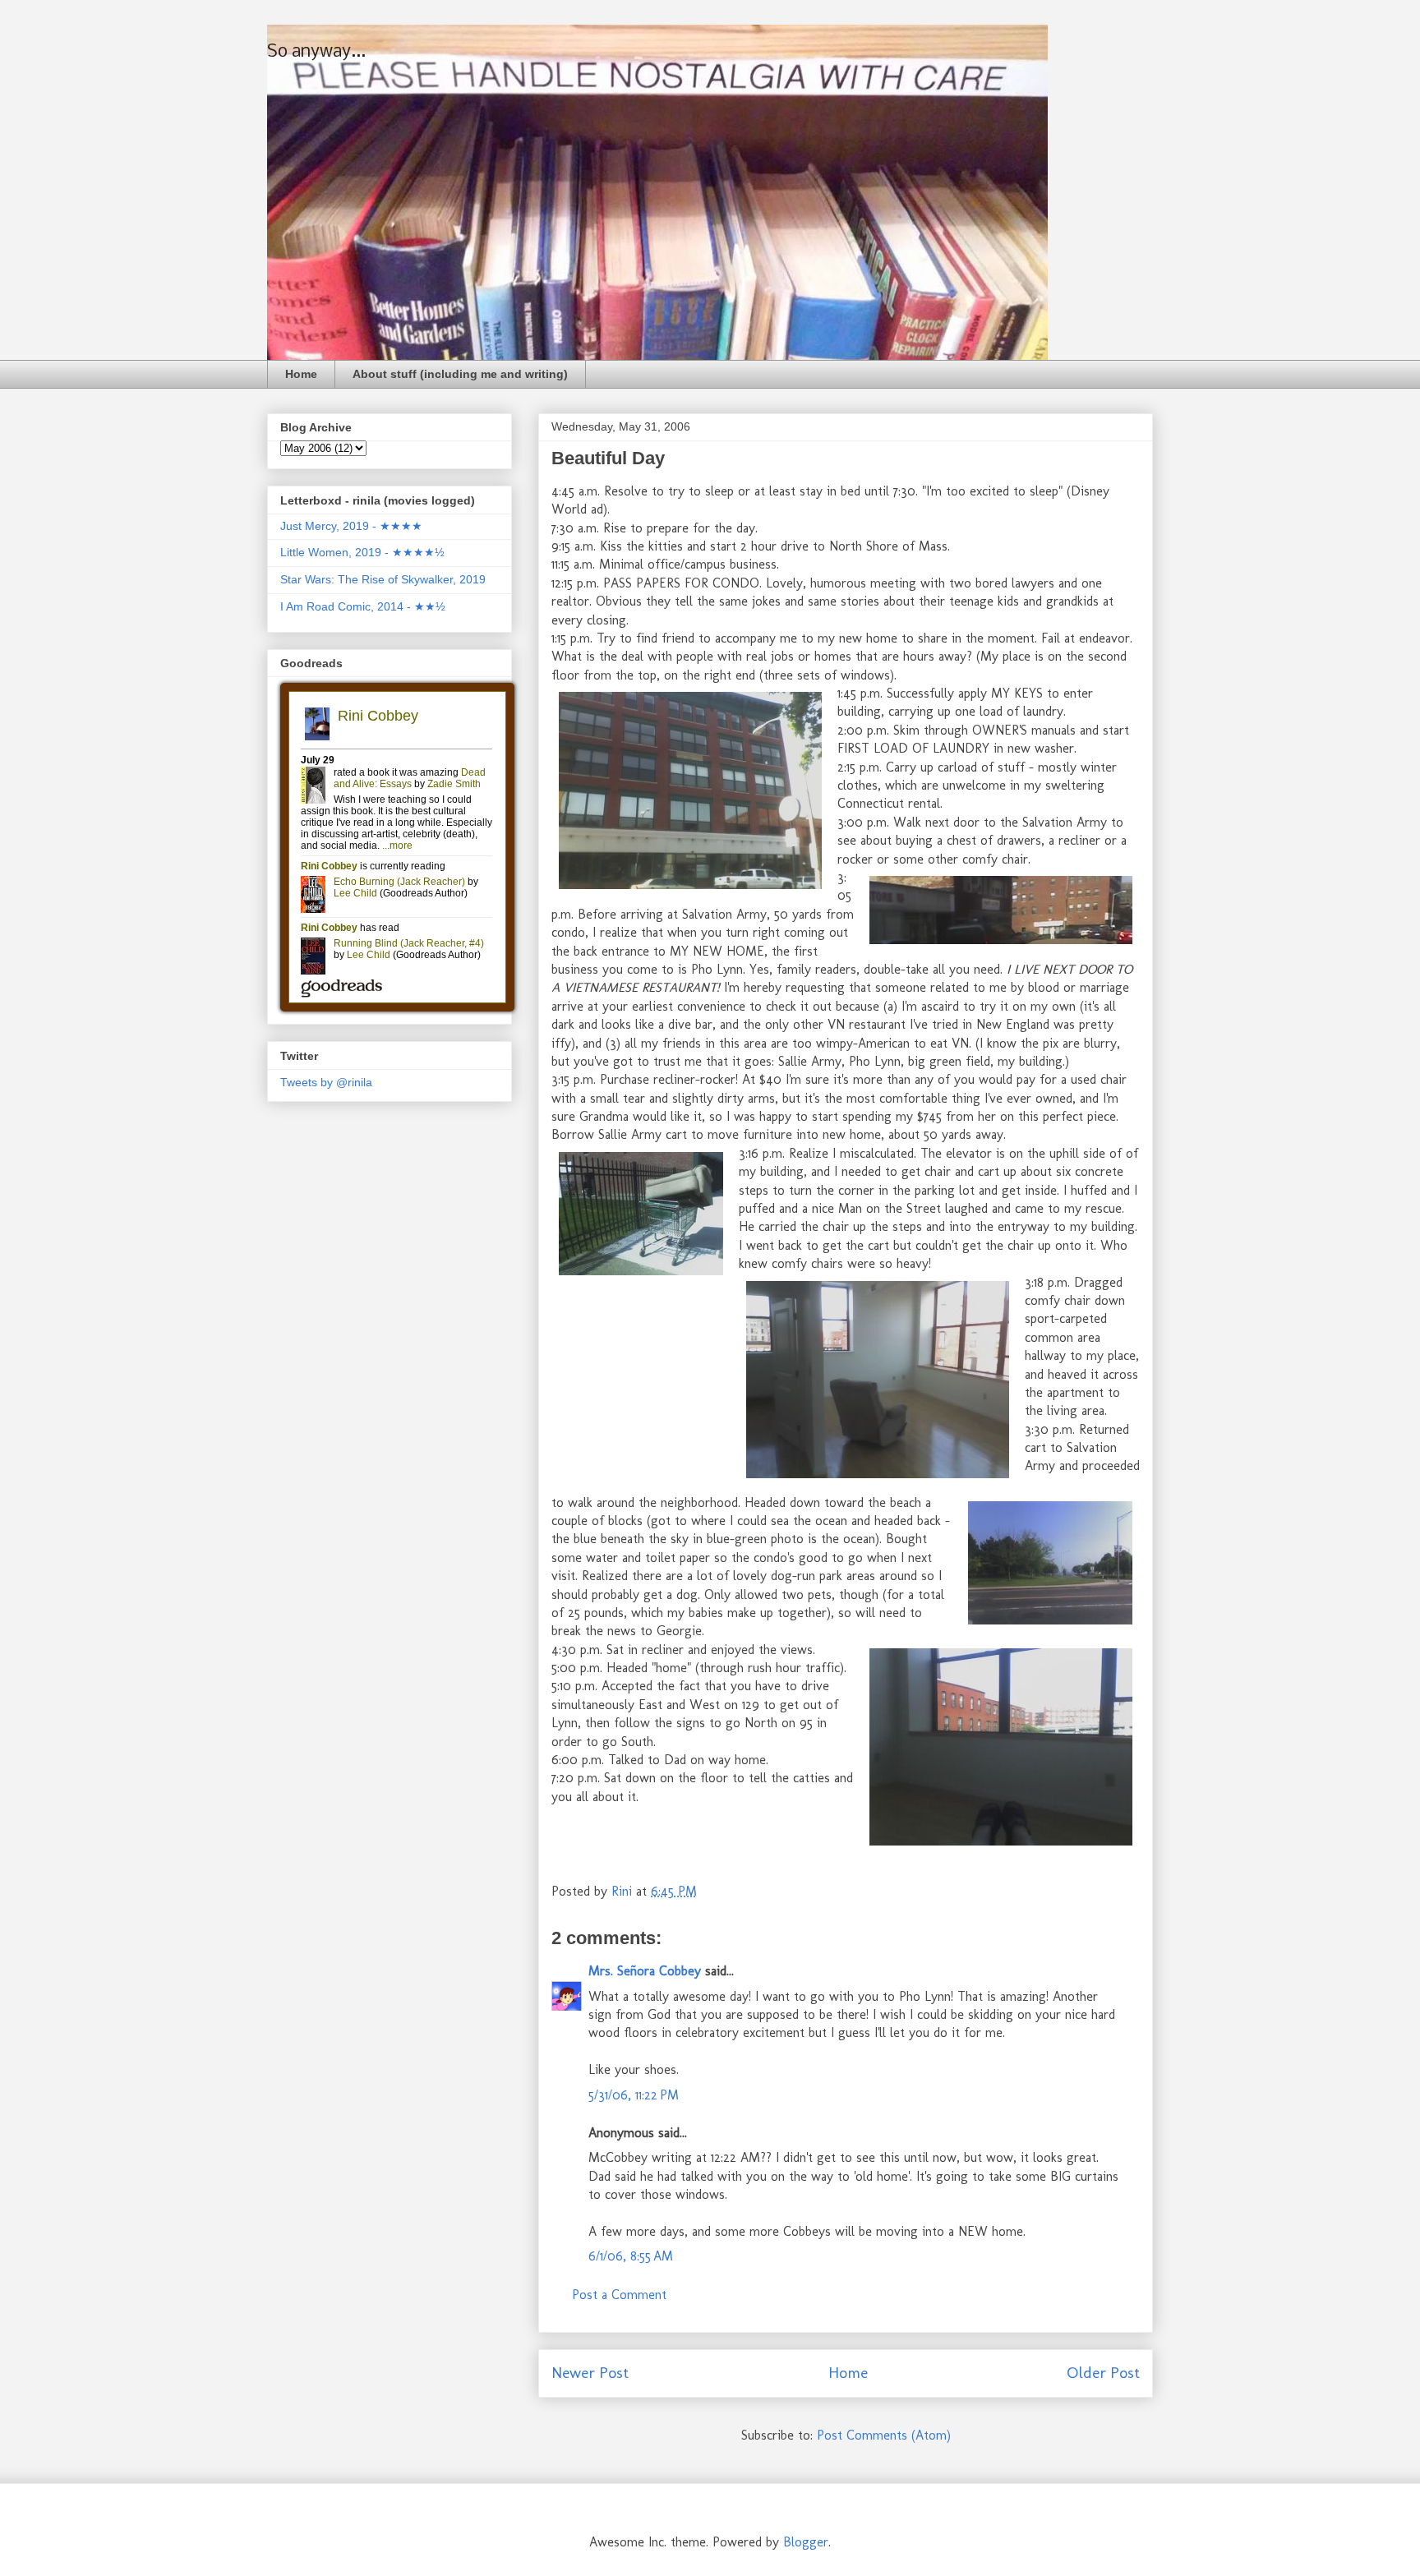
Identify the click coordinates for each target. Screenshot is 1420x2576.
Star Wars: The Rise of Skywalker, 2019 (383, 579)
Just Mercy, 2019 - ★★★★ (351, 526)
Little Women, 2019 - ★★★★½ (362, 552)
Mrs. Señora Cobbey (645, 1971)
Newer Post (590, 2373)
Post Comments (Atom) (884, 2435)
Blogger (806, 2542)
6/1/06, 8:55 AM (631, 2256)
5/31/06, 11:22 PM (634, 2095)
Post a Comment (619, 2295)
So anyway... (316, 52)
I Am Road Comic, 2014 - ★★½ (363, 606)
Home (301, 374)
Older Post (1103, 2373)
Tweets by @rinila (326, 1082)
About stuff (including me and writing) (460, 374)
